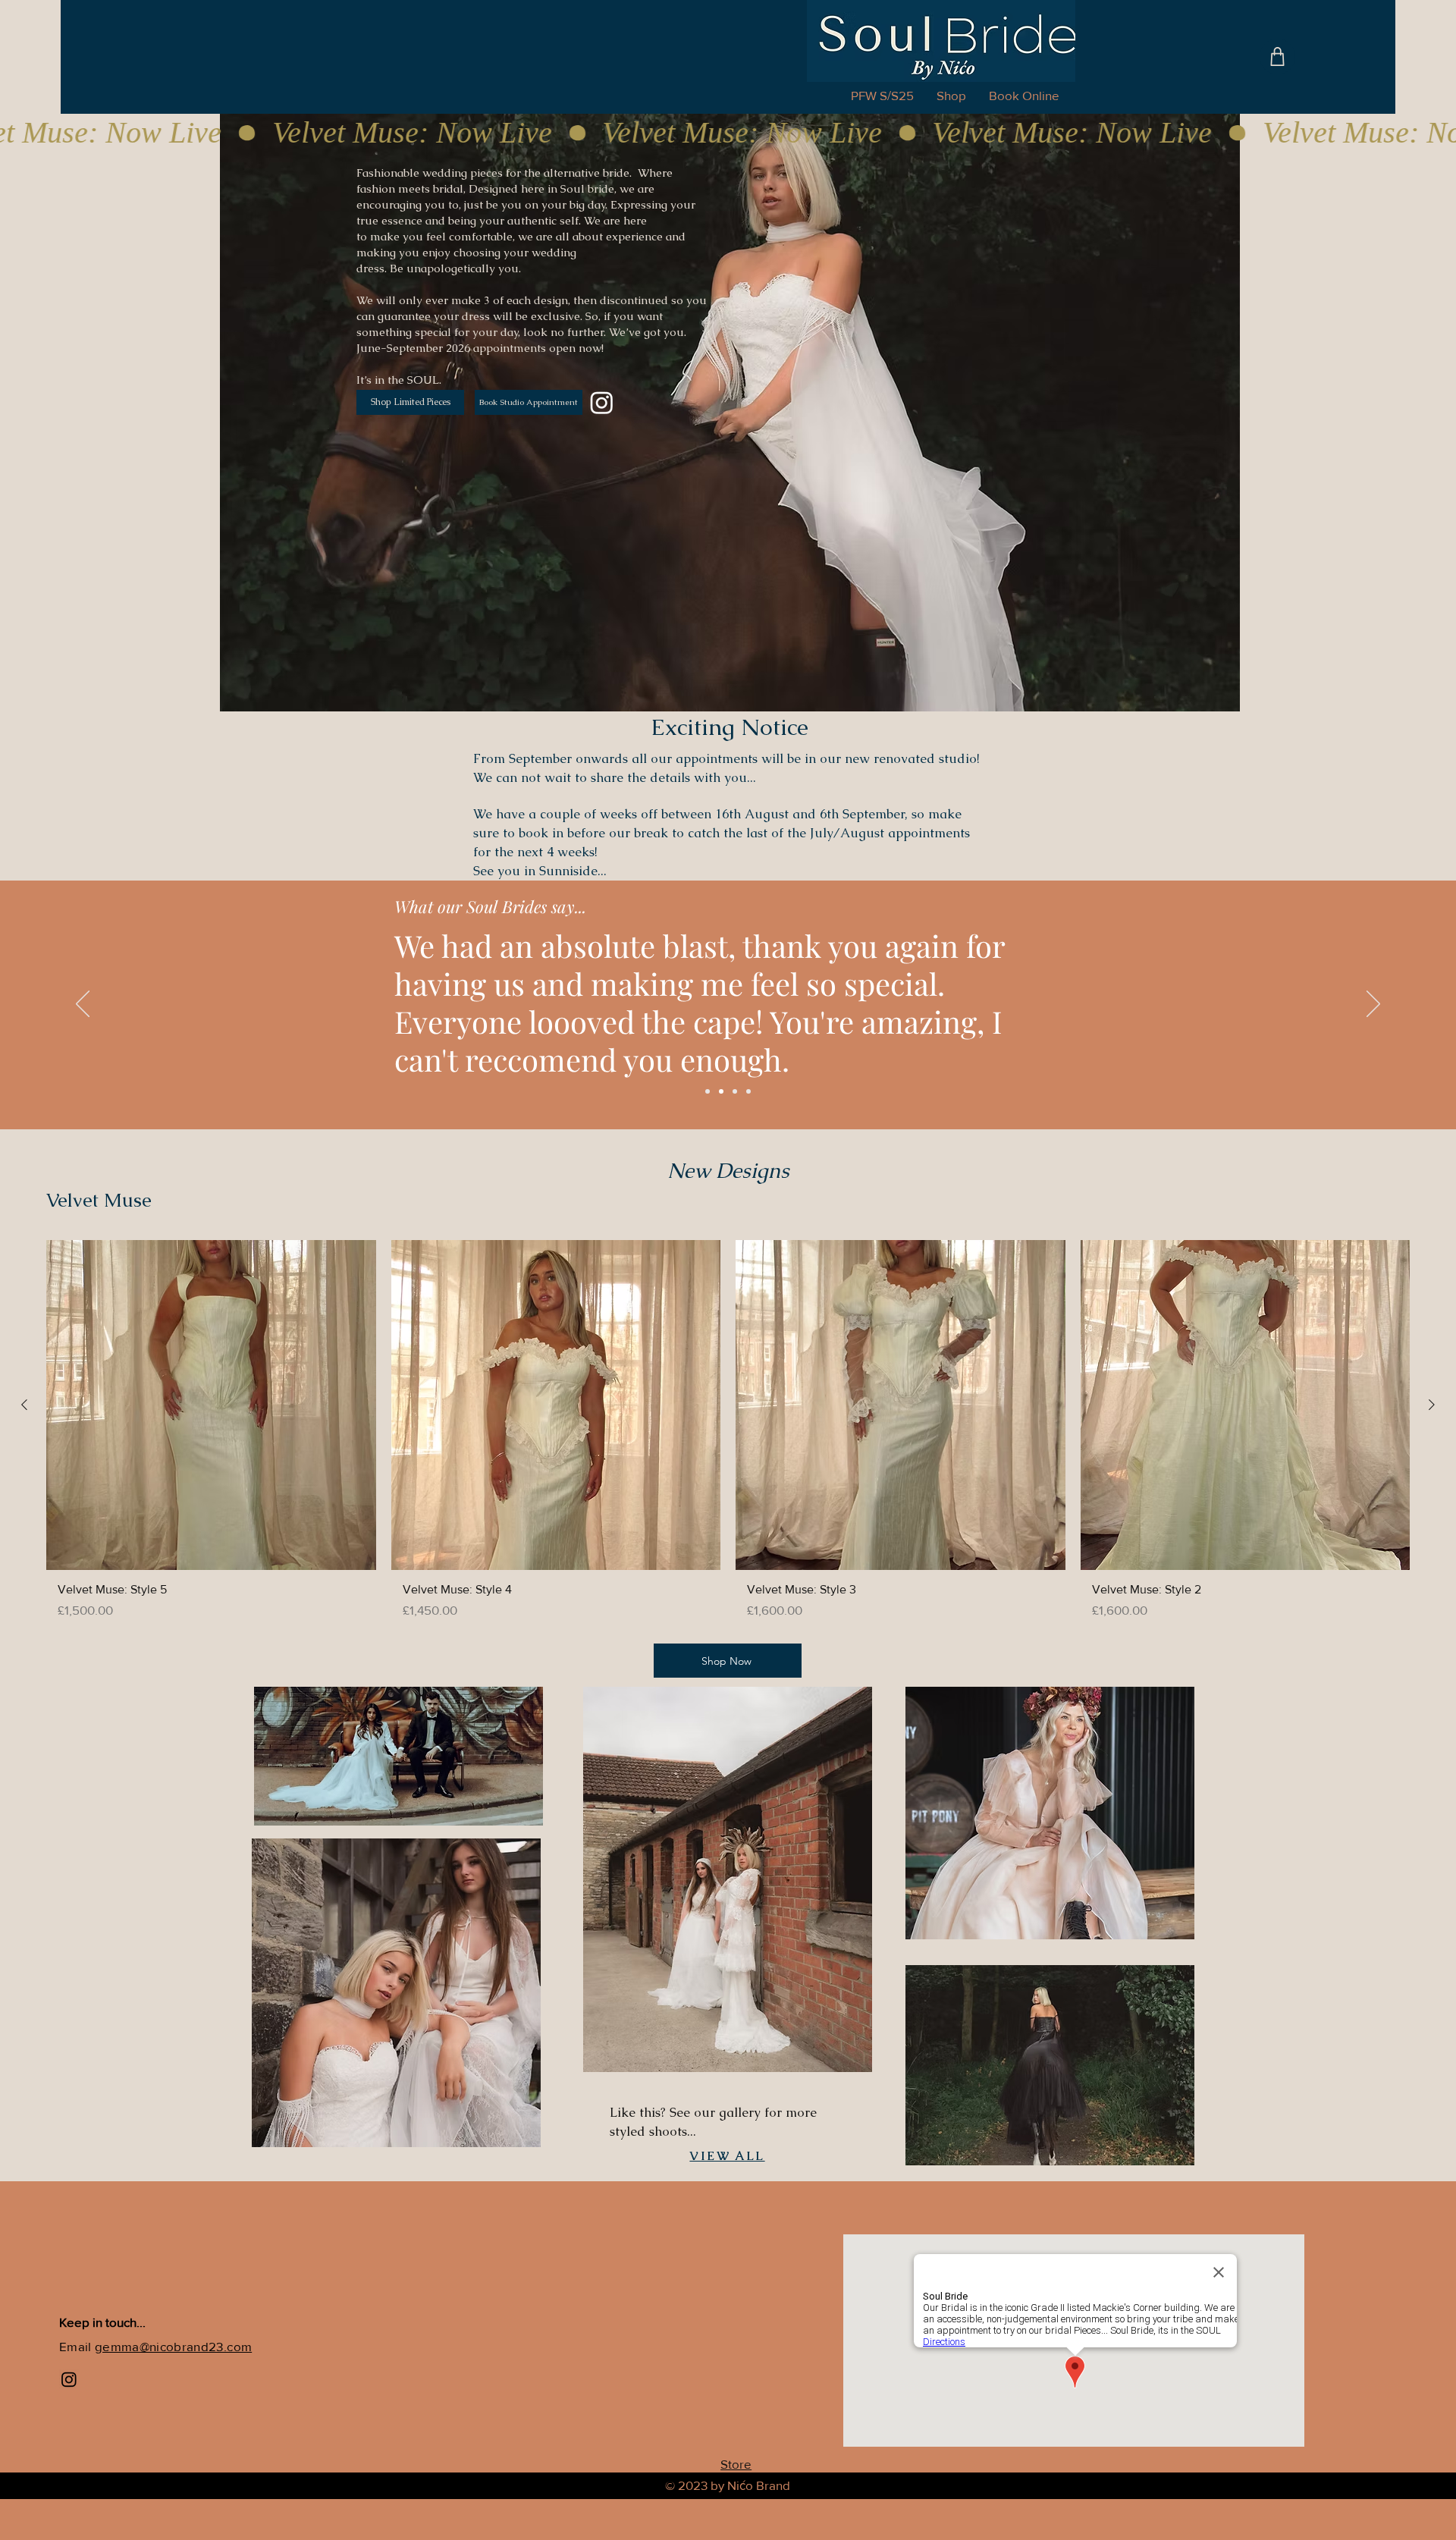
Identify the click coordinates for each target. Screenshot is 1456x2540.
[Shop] (1277, 57)
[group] (728, 1435)
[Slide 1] (708, 1091)
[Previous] (83, 1005)
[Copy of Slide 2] (735, 1091)
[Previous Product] (24, 1405)
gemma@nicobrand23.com (173, 2346)
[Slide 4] (748, 1091)
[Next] (1373, 1005)
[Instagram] (602, 402)
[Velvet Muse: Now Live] (728, 133)
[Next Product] (1432, 1405)
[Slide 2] (721, 1091)
